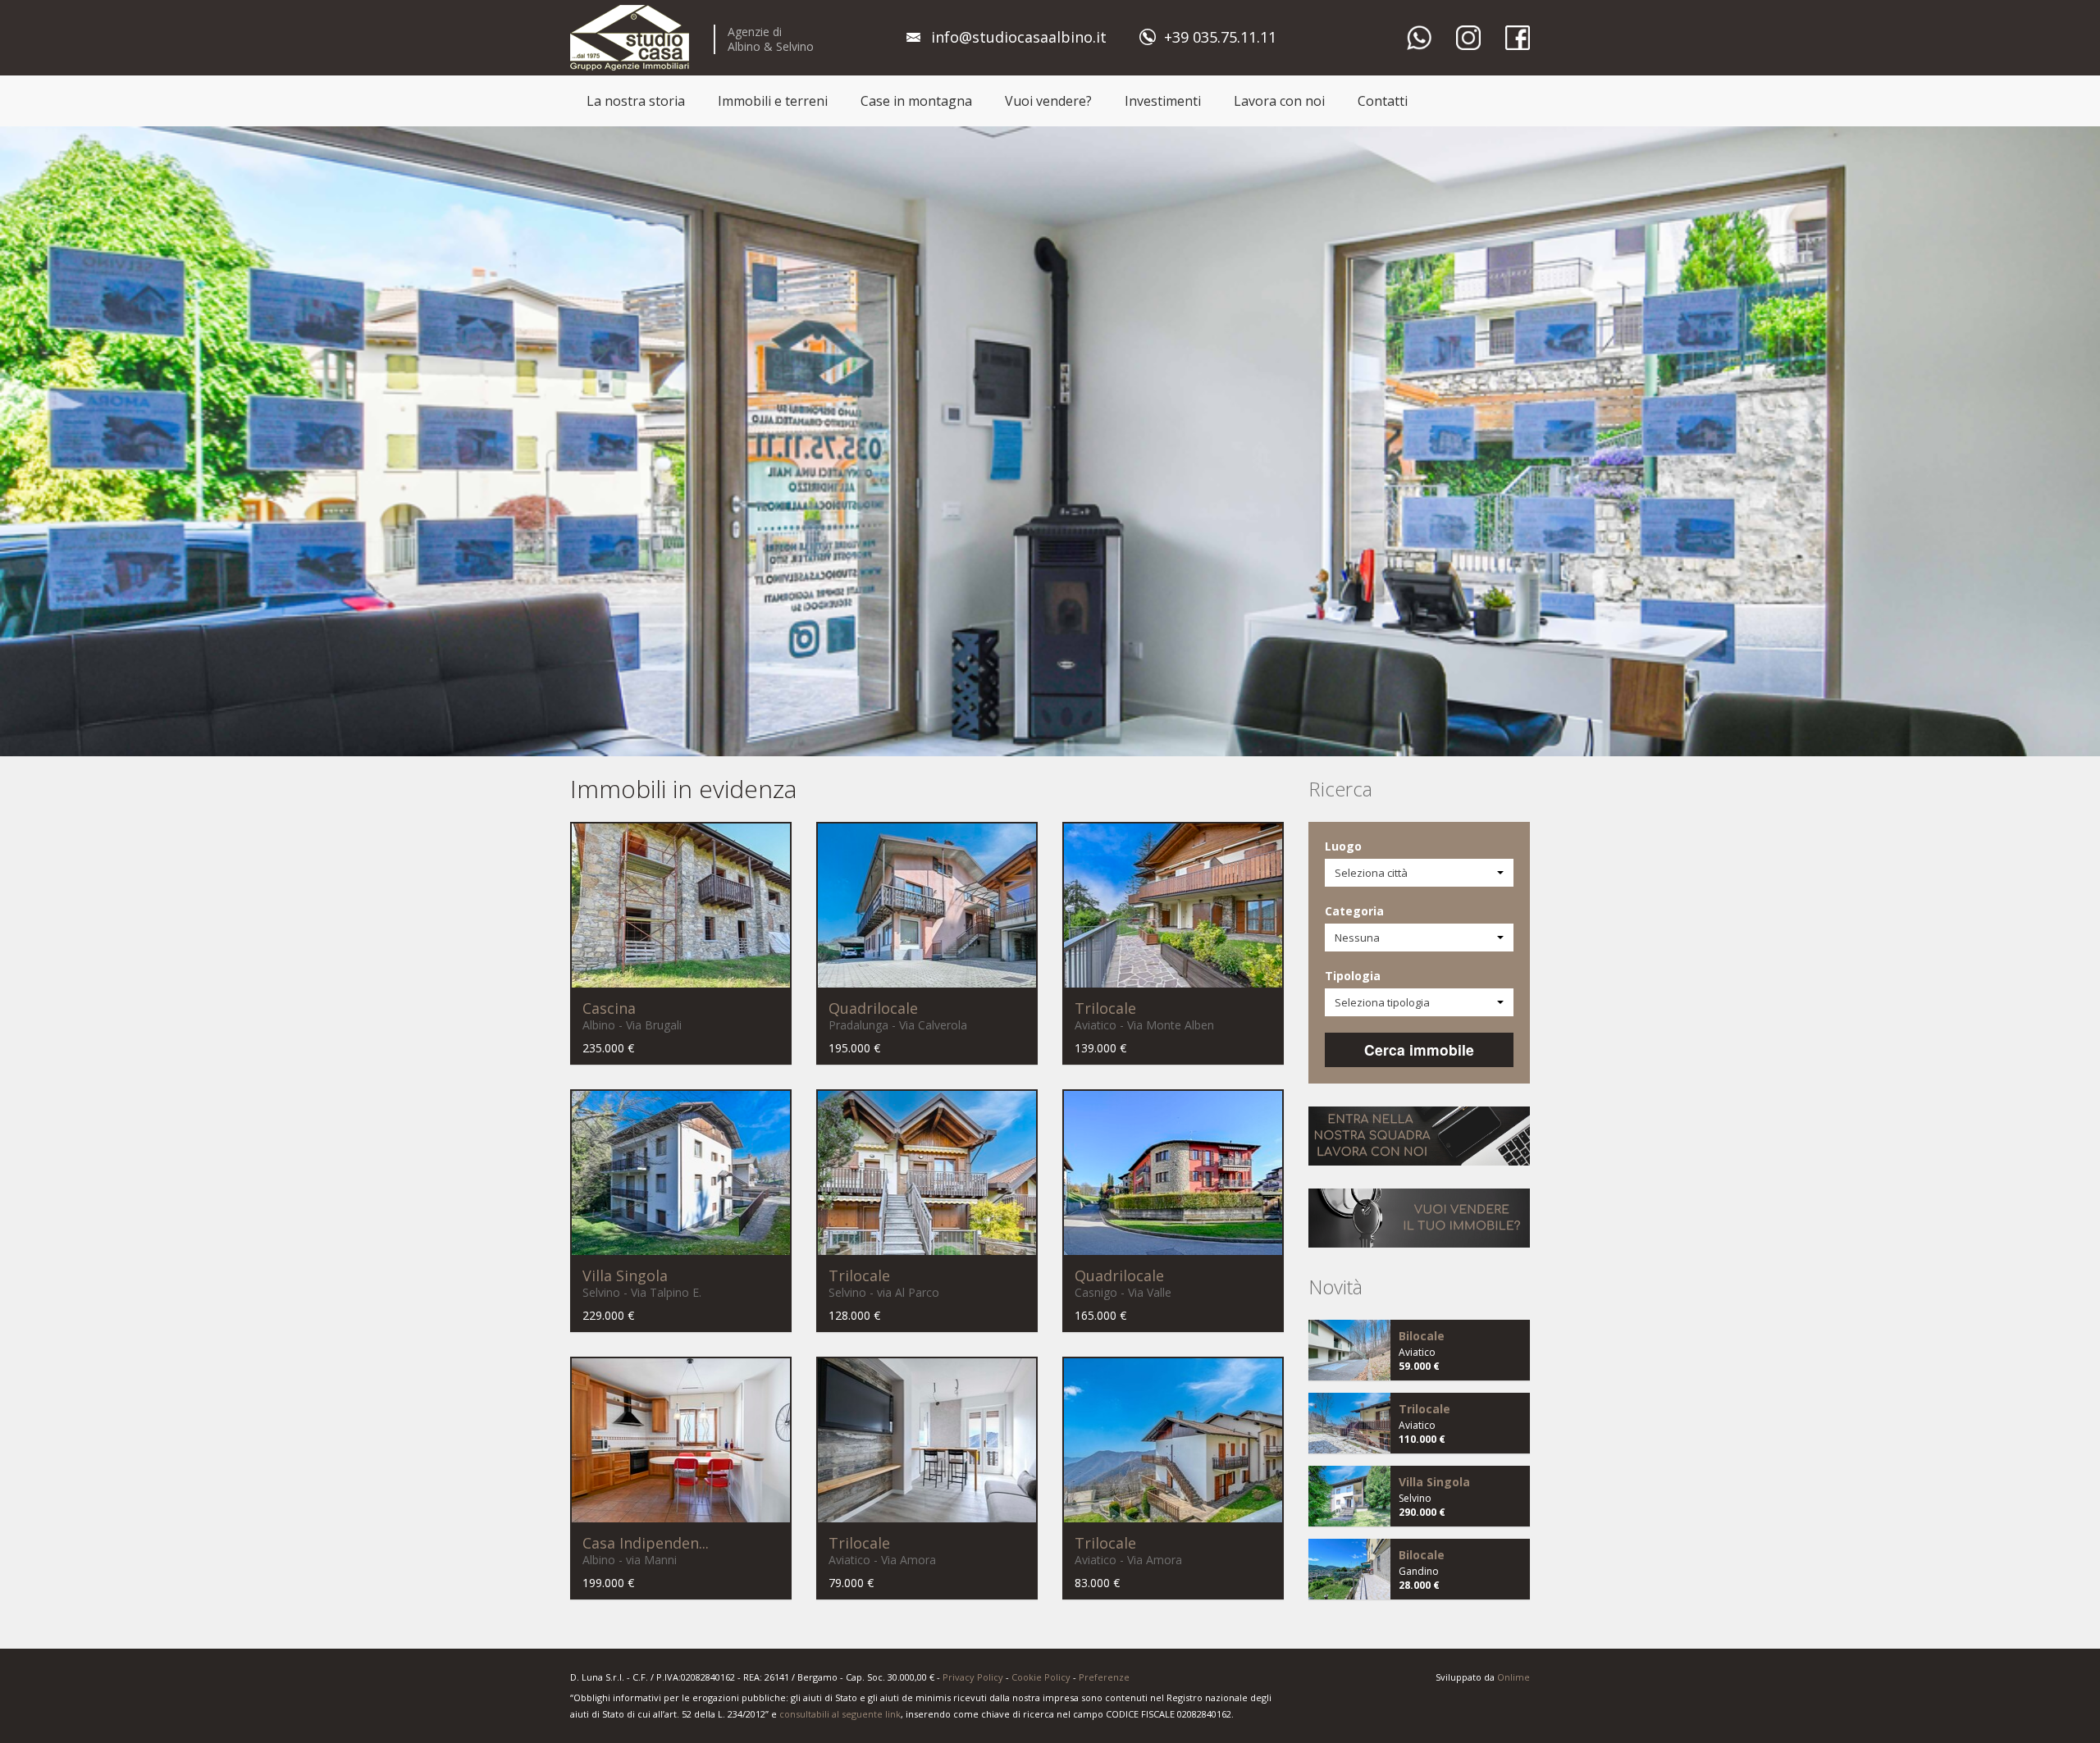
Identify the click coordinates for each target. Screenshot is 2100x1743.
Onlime (1513, 1677)
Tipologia (1353, 976)
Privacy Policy (973, 1677)
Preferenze (1104, 1677)
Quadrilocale (873, 1008)
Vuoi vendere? (1048, 101)
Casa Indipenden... (646, 1543)
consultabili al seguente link (840, 1714)
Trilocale (1105, 1008)
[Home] (630, 37)
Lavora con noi (1279, 101)
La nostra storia (636, 101)
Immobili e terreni (773, 101)
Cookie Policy (1041, 1677)
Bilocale (1422, 1336)
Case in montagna (916, 101)
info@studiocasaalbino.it (1019, 37)
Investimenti (1163, 101)
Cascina (609, 1008)
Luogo (1343, 846)
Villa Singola (625, 1275)
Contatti (1383, 101)
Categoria (1354, 911)
